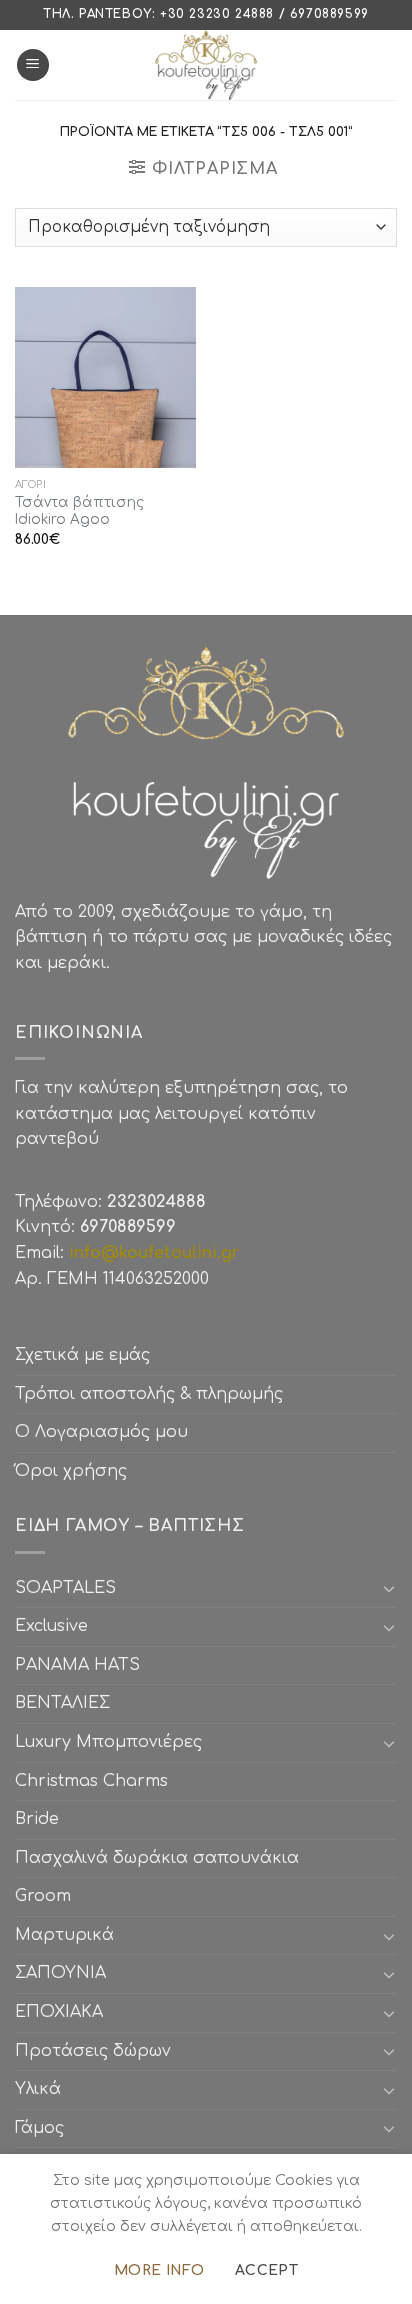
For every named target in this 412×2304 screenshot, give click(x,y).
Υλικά (38, 2089)
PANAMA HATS (77, 1665)
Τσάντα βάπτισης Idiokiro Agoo (79, 511)
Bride (37, 1819)
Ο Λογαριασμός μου (101, 1432)
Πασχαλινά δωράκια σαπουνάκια (157, 1858)
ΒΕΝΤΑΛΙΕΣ (62, 1703)
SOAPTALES (65, 1588)
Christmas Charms (91, 1781)
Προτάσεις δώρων (93, 2051)
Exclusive (51, 1626)
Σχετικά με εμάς (82, 1355)
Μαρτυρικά (64, 1935)
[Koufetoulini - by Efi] (206, 65)
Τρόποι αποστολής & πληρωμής (149, 1394)
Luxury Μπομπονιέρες (108, 1742)
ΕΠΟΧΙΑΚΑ (64, 2012)
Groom (43, 1896)
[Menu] (33, 65)
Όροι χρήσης (71, 1471)
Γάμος (39, 2128)
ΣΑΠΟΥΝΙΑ (65, 1973)
